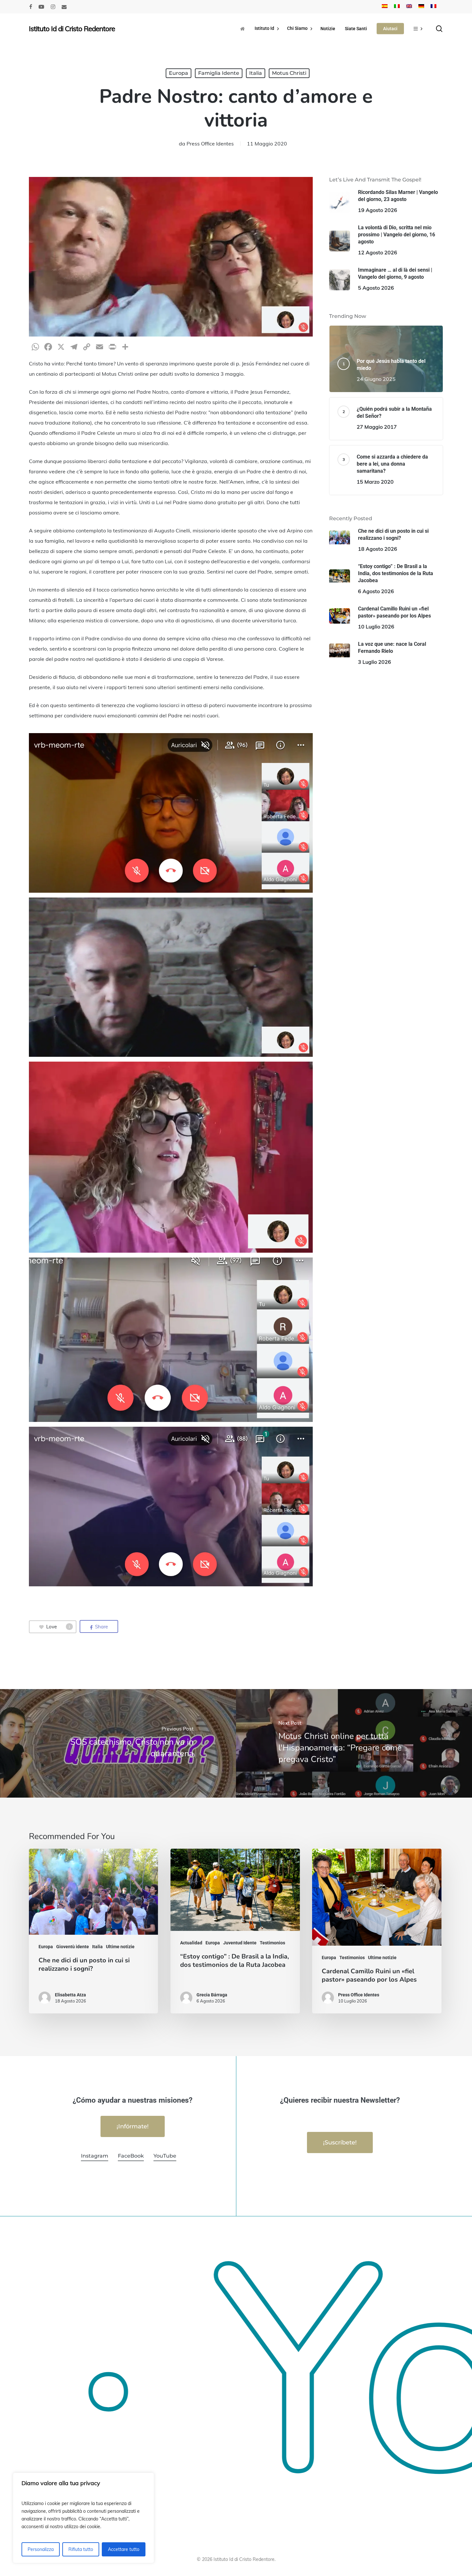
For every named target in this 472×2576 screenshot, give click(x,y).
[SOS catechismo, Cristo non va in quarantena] (118, 1743)
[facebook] (31, 7)
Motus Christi (289, 73)
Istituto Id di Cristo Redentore (72, 29)
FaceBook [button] (131, 2156)
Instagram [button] (95, 2156)
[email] (64, 7)
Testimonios (272, 1943)
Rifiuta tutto (81, 2549)
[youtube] (41, 7)
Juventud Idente (240, 1943)
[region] (83, 2518)
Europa (179, 73)
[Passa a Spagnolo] (385, 7)
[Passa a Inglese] (409, 7)
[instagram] (53, 7)
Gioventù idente (73, 1947)
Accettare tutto (124, 2549)
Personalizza (41, 2549)
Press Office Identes (210, 144)
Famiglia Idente (219, 73)
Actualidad (191, 1943)
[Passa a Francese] (433, 7)
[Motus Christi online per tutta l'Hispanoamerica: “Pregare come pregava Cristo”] (354, 1743)
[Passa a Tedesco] (421, 7)
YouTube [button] (165, 2156)
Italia (256, 73)
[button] (133, 2126)
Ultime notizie (120, 1947)
